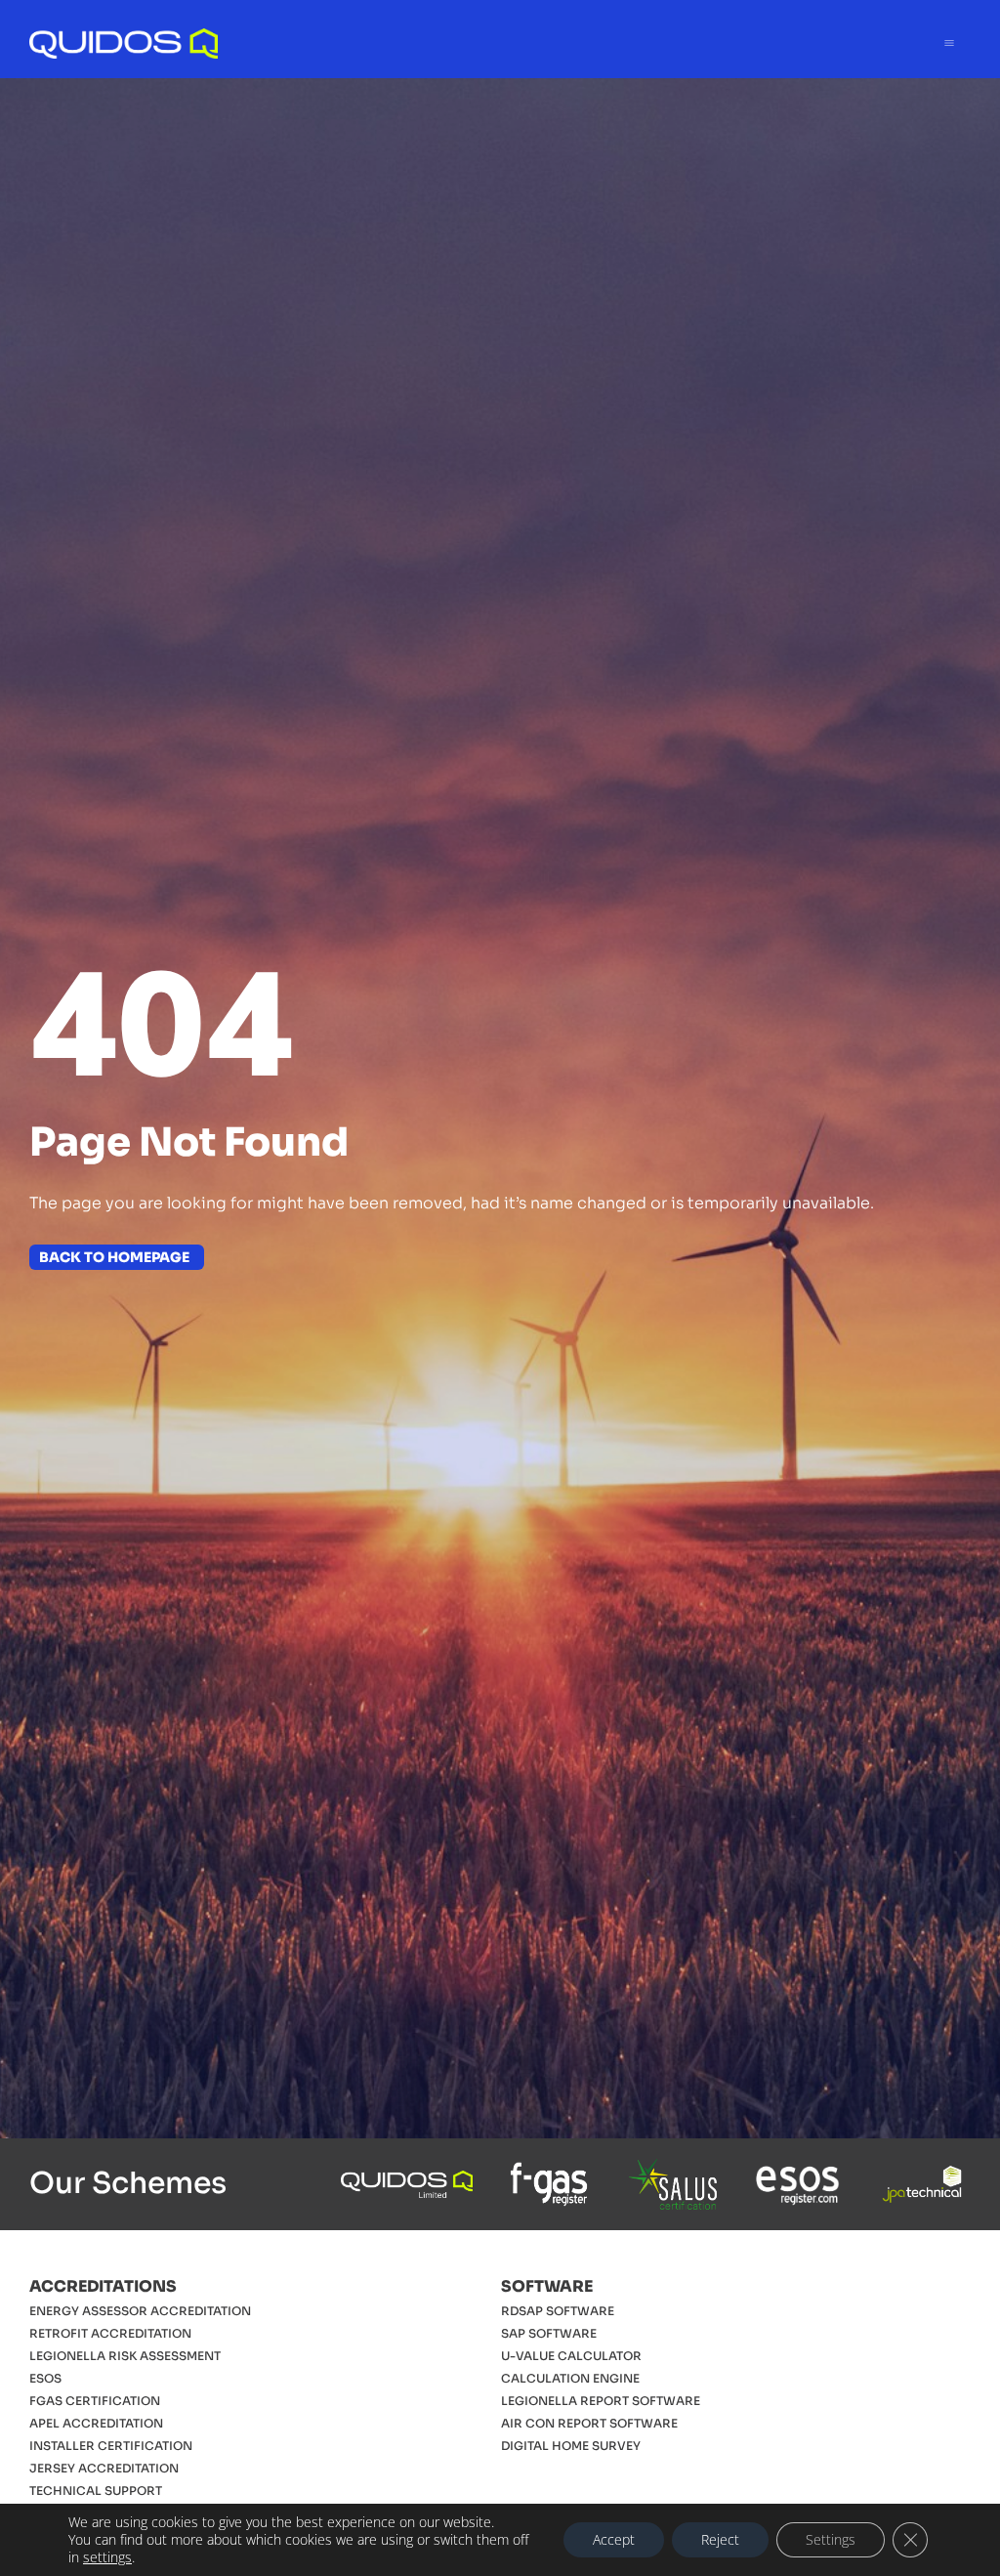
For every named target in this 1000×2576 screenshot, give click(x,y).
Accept (614, 2539)
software (547, 2286)
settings (107, 2557)
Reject (720, 2539)
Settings (831, 2539)
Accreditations (103, 2286)
